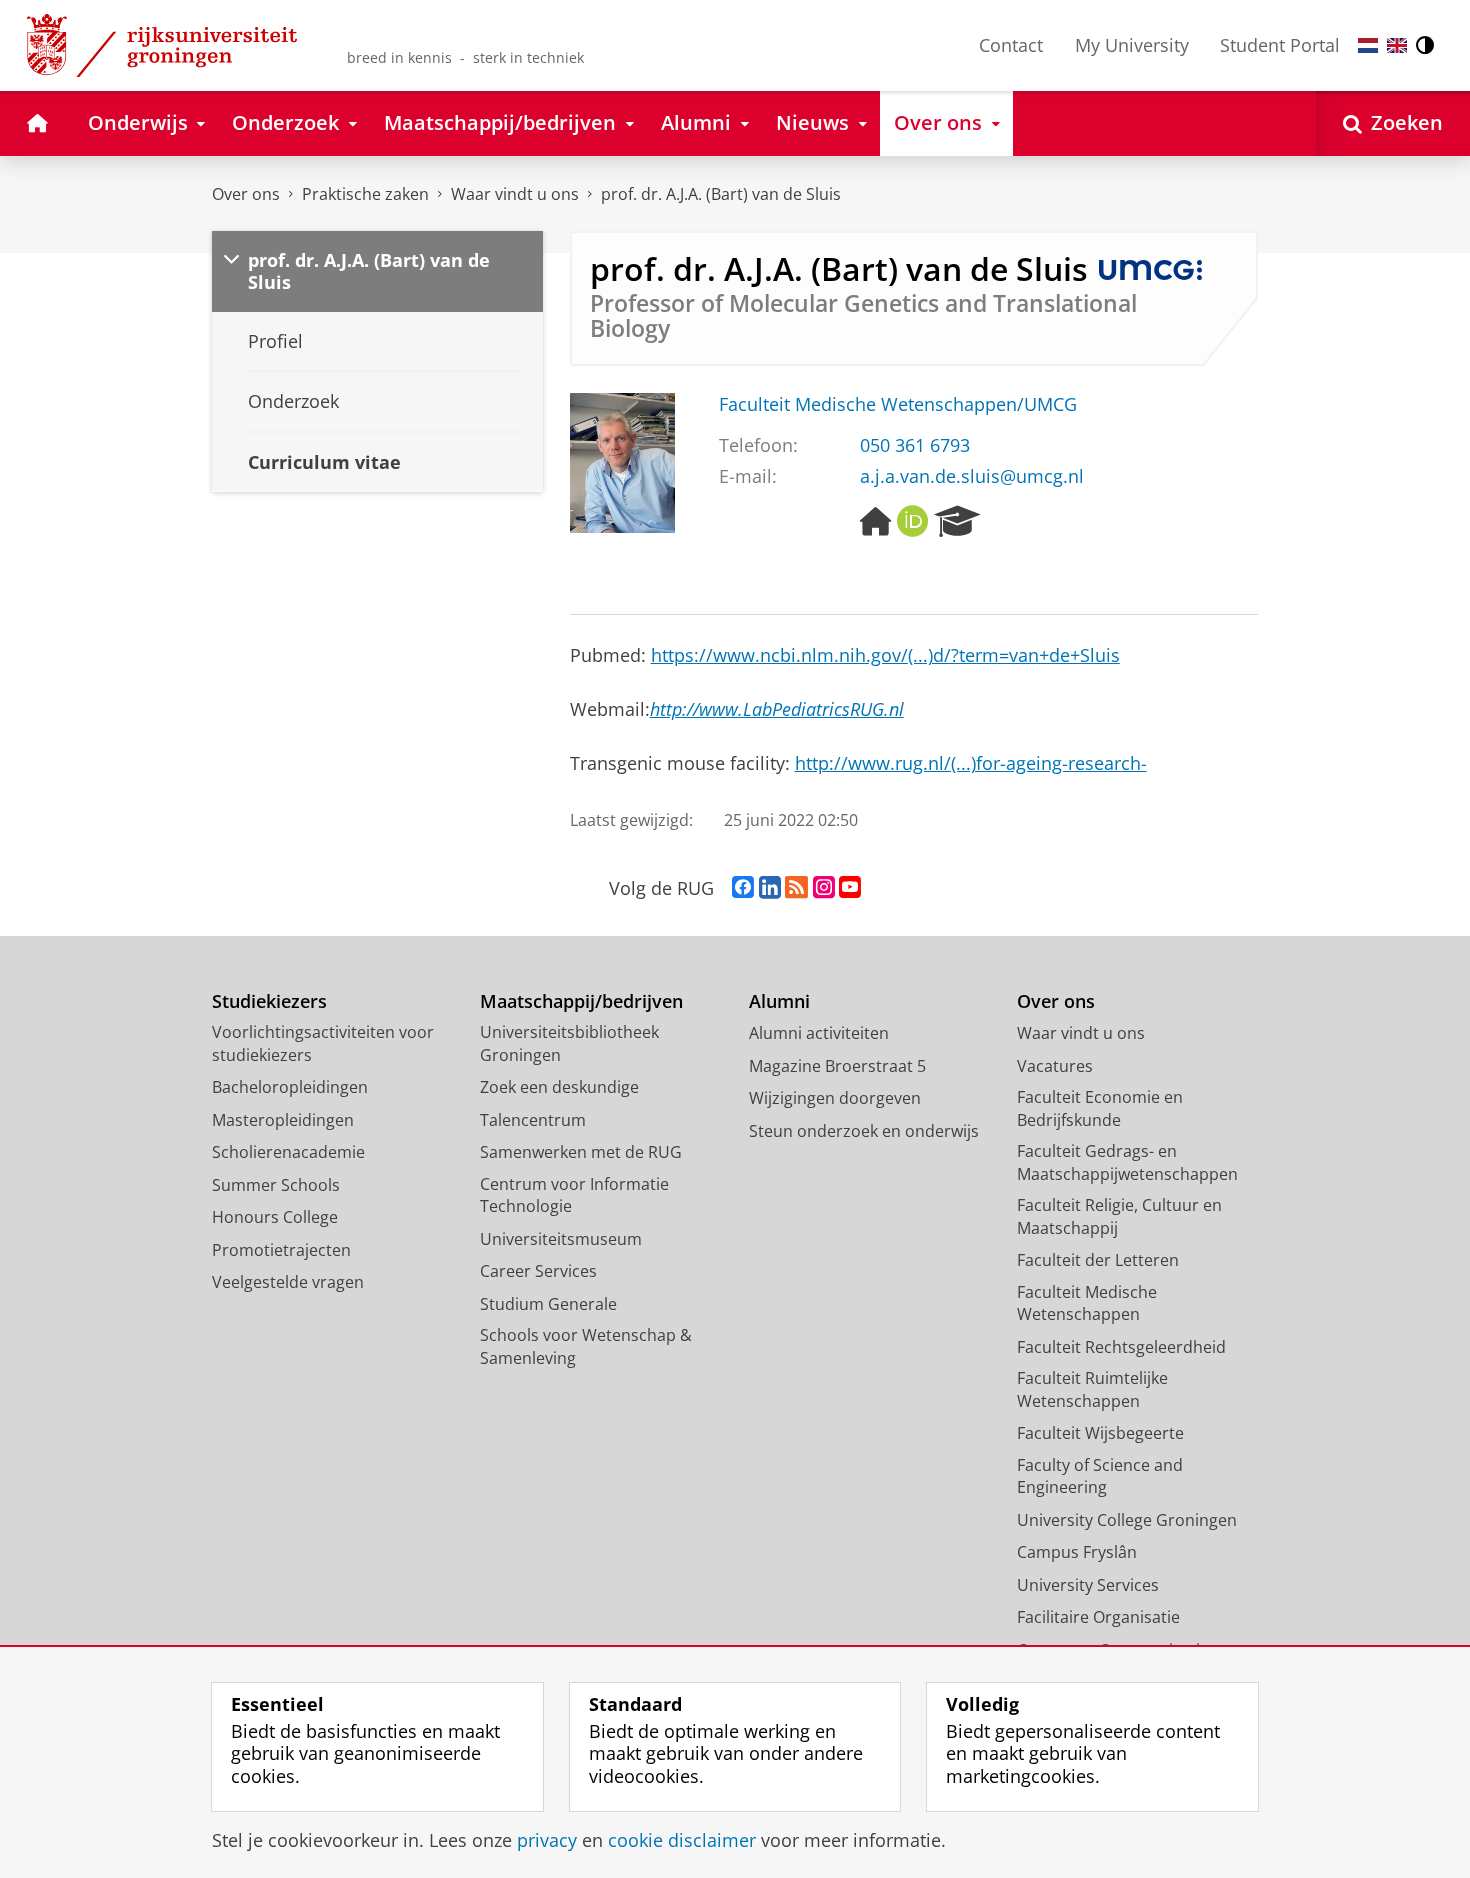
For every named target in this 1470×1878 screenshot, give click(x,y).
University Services (1088, 1585)
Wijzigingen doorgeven (835, 1098)
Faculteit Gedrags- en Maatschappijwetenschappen (1127, 1162)
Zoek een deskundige (559, 1087)
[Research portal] (957, 522)
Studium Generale (548, 1304)
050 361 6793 (915, 445)
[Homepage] (876, 522)
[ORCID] (913, 522)
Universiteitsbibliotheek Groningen (569, 1043)
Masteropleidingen (283, 1120)
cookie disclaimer (682, 1840)
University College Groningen (1127, 1520)
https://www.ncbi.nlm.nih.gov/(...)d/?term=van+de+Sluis (885, 655)
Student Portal (1280, 45)
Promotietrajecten (281, 1250)
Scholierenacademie (288, 1152)
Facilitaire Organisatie (1098, 1617)
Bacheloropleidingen (290, 1087)
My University (1132, 45)
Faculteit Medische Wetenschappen (1087, 1303)
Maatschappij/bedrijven (581, 1001)
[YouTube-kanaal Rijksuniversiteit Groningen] (850, 888)
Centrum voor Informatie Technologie (574, 1195)
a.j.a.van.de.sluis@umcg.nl (972, 476)
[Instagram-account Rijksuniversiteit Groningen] (824, 888)
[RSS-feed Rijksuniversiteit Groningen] (796, 888)
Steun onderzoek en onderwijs (864, 1131)
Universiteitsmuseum (561, 1239)
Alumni (779, 1001)
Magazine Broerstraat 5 (837, 1066)
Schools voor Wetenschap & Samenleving (586, 1346)
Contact (1011, 45)
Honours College (275, 1217)
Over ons (246, 194)
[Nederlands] (1368, 45)
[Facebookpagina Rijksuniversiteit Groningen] (743, 888)
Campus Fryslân (1077, 1552)
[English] (1397, 45)
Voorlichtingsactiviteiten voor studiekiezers (323, 1043)
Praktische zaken (365, 194)
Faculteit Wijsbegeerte (1100, 1433)
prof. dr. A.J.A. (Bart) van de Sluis (721, 194)
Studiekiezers (269, 1001)
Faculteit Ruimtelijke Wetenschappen (1092, 1389)
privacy (547, 1840)
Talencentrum (533, 1120)
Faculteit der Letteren (1098, 1260)
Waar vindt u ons (515, 194)
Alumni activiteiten (819, 1033)
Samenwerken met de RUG (581, 1152)
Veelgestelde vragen (288, 1282)
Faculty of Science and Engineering (1100, 1476)
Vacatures (1055, 1066)
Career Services (538, 1271)
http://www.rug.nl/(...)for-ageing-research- (971, 763)
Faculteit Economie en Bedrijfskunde (1100, 1108)
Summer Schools (276, 1185)
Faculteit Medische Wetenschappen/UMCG (898, 404)
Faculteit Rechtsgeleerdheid (1121, 1347)
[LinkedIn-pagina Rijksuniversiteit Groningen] (770, 888)
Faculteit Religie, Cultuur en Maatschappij (1119, 1216)
